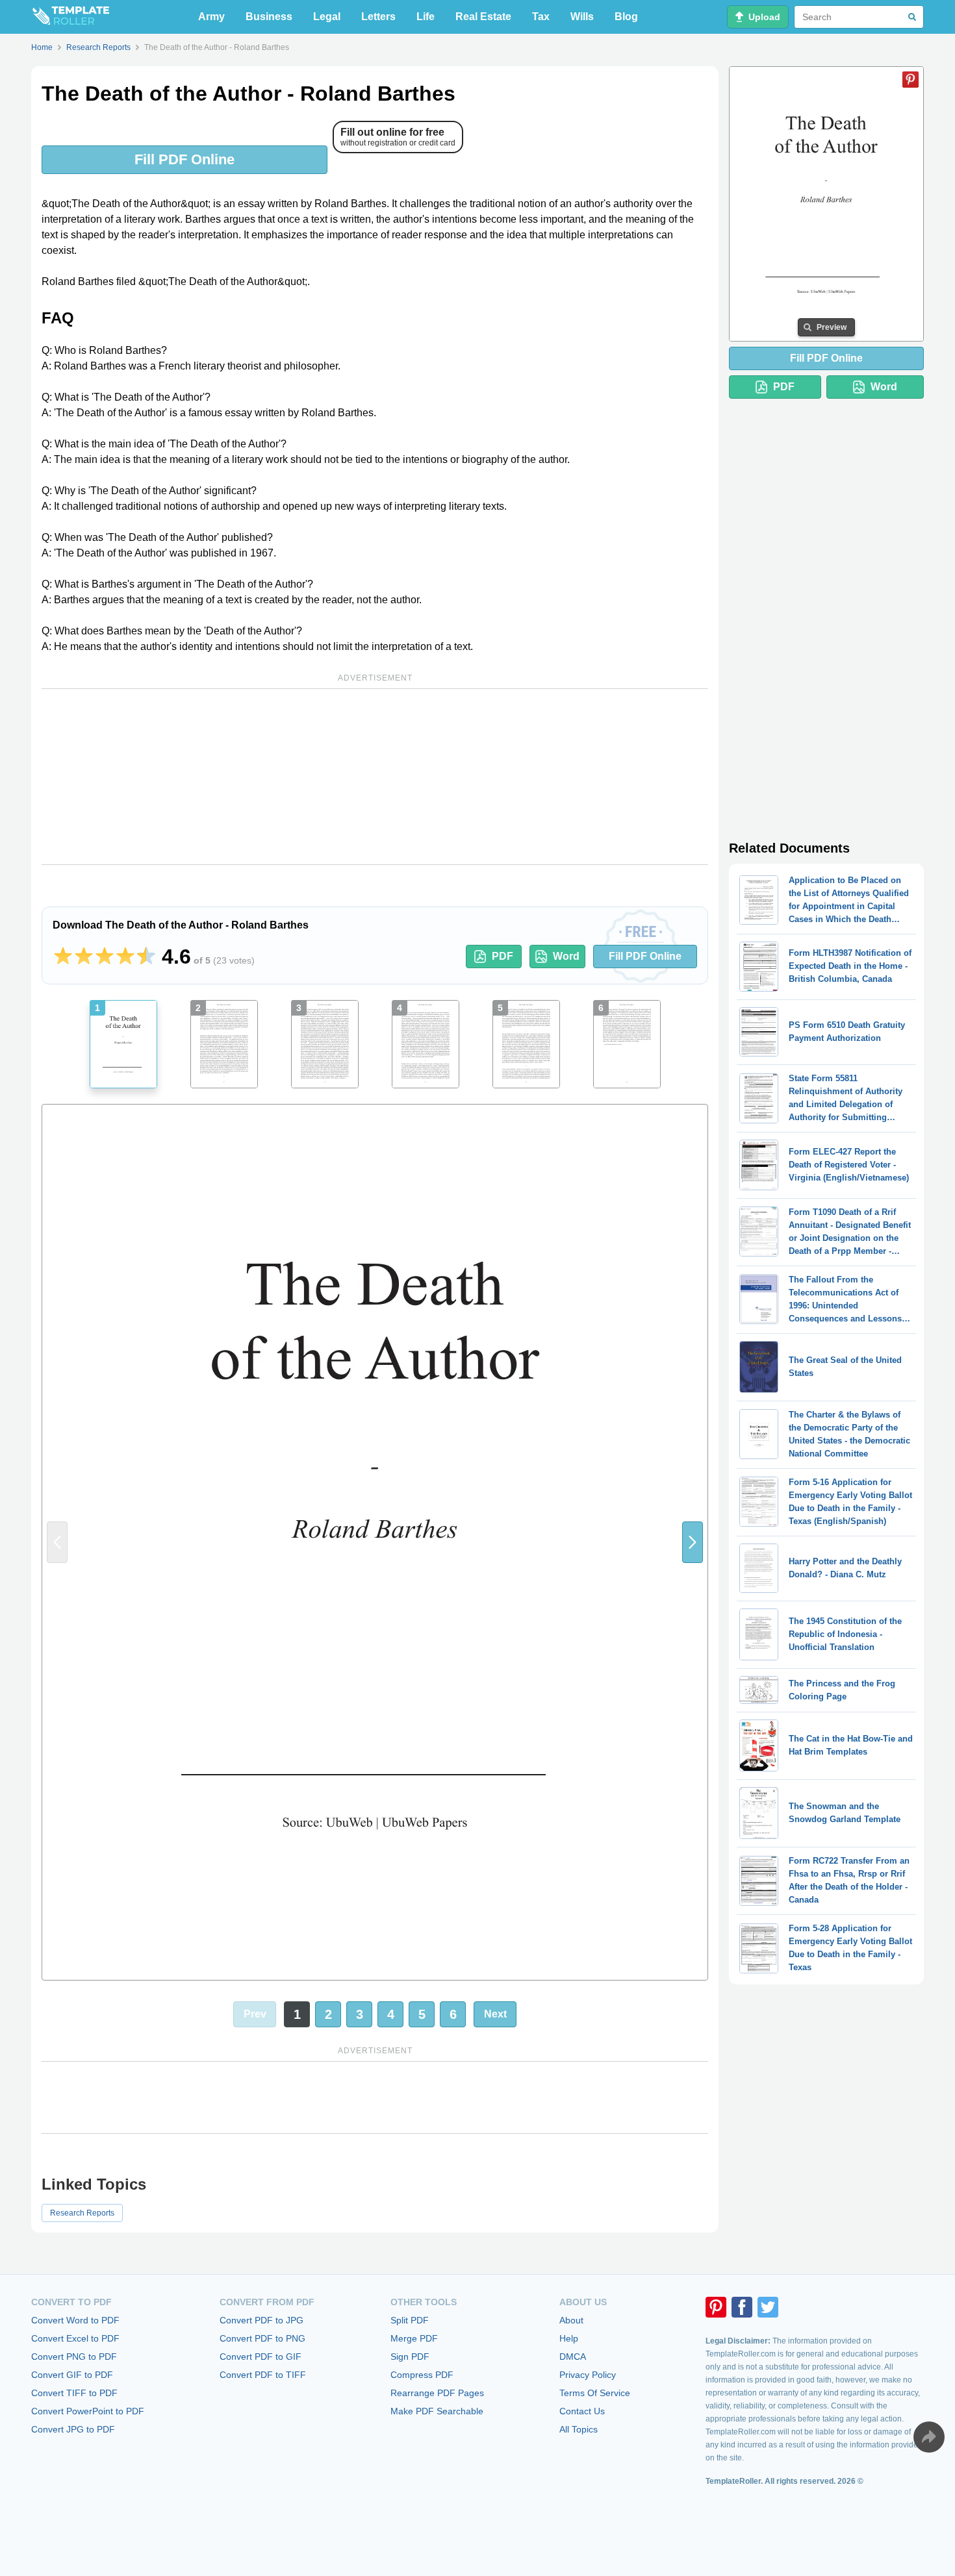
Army (211, 17)
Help (569, 2338)
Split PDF (410, 2320)
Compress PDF (422, 2375)
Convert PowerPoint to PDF (88, 2411)
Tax (541, 17)
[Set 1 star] (63, 957)
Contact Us (582, 2411)
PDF (503, 956)
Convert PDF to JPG (261, 2320)
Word (566, 956)
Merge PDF (414, 2338)
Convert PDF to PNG (262, 2338)
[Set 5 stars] (146, 957)
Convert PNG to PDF (74, 2357)
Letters (378, 17)
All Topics (579, 2429)
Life (426, 17)
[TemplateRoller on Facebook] (742, 2307)
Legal (327, 17)
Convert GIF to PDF (72, 2375)
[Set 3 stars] (105, 957)
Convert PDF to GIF (261, 2357)
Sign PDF (410, 2357)
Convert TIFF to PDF (74, 2393)
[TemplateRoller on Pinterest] (716, 2307)
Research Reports (82, 2213)
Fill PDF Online (185, 159)
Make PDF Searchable (437, 2411)
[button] (693, 1542)
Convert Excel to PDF (75, 2338)
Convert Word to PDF (75, 2320)
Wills (582, 17)
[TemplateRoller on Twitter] (768, 2307)
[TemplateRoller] (70, 17)
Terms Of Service (595, 2393)
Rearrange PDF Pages (437, 2393)
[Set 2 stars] (84, 957)
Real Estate (483, 17)
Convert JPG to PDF (73, 2429)
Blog (626, 17)
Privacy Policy (588, 2375)
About (571, 2320)
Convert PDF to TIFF (263, 2375)
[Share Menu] (929, 2437)
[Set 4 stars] (125, 957)
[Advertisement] (375, 777)
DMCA (573, 2357)
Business (269, 17)
